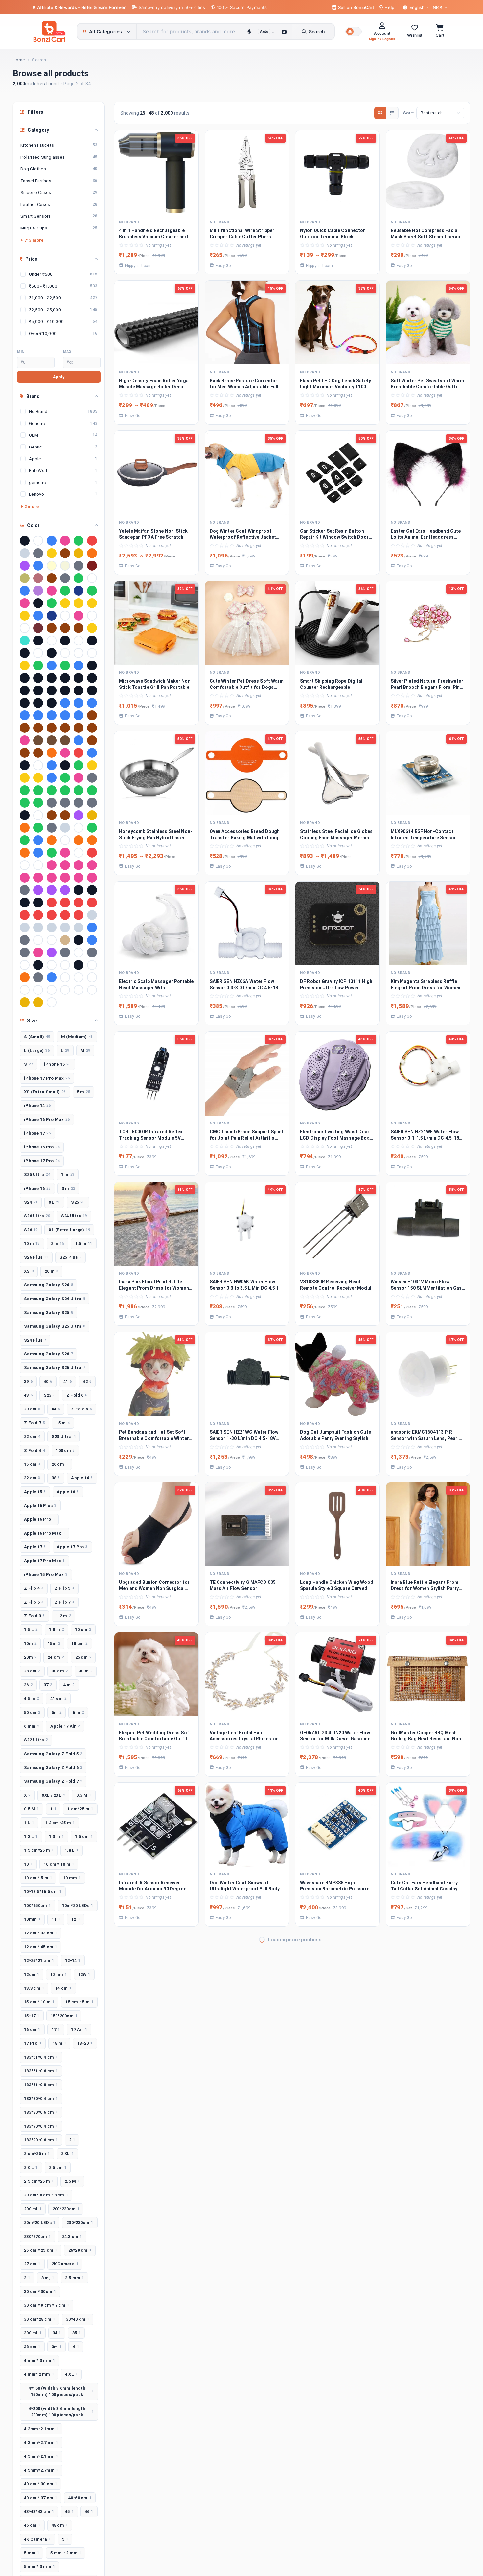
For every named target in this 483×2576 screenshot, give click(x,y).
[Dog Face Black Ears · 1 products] (65, 765)
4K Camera (37, 2539)
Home (19, 60)
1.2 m (63, 1616)
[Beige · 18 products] (65, 566)
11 (56, 1919)
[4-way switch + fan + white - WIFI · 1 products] (79, 653)
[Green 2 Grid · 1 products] (38, 790)
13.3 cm (34, 1988)
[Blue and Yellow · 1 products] (79, 703)
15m (54, 1643)
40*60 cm (80, 2498)
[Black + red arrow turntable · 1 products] (38, 678)
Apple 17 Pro (72, 1547)
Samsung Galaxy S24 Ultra (55, 1299)
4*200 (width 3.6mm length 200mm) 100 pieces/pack (61, 2412)
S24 (31, 1202)
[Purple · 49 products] (25, 566)
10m (30, 1643)
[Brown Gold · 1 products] (25, 728)
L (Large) (37, 1050)
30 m (86, 1671)
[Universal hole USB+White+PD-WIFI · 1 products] (92, 965)
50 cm (32, 1712)
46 (89, 2511)
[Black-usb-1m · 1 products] (52, 703)
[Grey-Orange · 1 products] (92, 803)
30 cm (60, 1671)
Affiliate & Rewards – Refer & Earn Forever (81, 7)
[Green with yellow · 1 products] (92, 790)
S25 (78, 1202)
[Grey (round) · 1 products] (65, 803)
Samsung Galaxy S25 (48, 1312)
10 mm (72, 1878)
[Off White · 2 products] (65, 616)
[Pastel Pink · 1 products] (52, 865)
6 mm (32, 1726)
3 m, (48, 2278)
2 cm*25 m (37, 2154)
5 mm (32, 2553)
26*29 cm (80, 2250)
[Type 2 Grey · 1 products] (92, 952)
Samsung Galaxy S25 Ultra (55, 1326)
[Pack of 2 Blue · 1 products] (38, 853)
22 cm (32, 1437)
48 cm (60, 2525)
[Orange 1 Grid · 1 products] (79, 840)
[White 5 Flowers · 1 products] (38, 990)
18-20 (85, 2043)
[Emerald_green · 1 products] (79, 765)
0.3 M (84, 1795)
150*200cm (64, 2016)
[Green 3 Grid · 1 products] (52, 790)
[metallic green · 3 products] (65, 591)
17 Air (79, 2030)
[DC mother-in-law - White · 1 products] (38, 765)
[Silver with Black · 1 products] (52, 928)
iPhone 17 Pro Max (47, 1078)
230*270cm (37, 2236)
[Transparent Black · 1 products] (79, 940)
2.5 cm (58, 2167)
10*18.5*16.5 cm (43, 1892)
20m (30, 1657)
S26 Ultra (37, 1216)
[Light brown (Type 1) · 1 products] (52, 815)
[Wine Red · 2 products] (38, 628)
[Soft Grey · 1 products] (25, 940)
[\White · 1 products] (52, 1002)
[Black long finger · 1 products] (25, 690)
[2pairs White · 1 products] (38, 653)
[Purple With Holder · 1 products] (65, 890)
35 (77, 2333)
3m (57, 2347)
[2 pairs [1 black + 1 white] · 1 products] (25, 653)
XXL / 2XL (54, 1795)
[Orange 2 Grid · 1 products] (92, 840)
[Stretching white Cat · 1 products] (52, 940)
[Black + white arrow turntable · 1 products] (52, 678)
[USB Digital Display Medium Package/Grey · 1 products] (38, 977)
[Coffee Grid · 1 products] (52, 740)
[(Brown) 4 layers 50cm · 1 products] (79, 628)
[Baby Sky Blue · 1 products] (79, 666)
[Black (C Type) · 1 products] (25, 678)
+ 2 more (30, 506)
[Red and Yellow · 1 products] (65, 903)
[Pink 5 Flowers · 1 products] (92, 865)
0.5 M (32, 1809)
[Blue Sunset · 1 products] (38, 715)
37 (48, 1685)
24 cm (56, 1657)
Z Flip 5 (64, 1588)
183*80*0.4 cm (41, 2098)
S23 (49, 1395)
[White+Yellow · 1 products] (79, 990)
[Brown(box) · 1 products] (65, 728)
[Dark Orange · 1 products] (52, 753)
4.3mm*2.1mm (41, 2429)
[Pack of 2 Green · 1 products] (52, 853)
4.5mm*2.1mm (41, 2456)
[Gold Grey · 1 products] (25, 778)
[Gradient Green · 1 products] (65, 778)
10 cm (83, 1630)
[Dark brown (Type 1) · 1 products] (25, 753)
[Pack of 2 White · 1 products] (79, 853)
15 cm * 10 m (39, 2002)
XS (29, 1271)
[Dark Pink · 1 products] (65, 753)
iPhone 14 (37, 1106)
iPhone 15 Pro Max (46, 1574)
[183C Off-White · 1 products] (79, 641)
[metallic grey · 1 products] (52, 828)
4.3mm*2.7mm (41, 2443)
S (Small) (37, 1037)
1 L (29, 1823)
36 (28, 1685)
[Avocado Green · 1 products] (38, 666)
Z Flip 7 (64, 1602)
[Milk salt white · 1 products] (79, 828)
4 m (69, 1685)
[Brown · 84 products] (65, 553)
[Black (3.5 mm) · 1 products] (92, 666)
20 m (51, 1271)
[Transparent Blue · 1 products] (92, 940)
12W (84, 1974)
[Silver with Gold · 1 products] (65, 928)
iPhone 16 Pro (42, 1147)
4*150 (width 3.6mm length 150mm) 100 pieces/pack (61, 2391)
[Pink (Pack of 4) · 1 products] (65, 865)
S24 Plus (35, 1340)
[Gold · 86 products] (52, 553)
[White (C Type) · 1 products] (79, 977)
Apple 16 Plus (40, 1506)
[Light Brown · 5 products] (52, 578)
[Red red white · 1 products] (92, 903)
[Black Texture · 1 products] (65, 690)
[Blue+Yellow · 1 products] (65, 715)
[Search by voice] (249, 32)
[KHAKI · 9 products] (25, 578)
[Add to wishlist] (190, 208)
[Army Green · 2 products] (92, 591)
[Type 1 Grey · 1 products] (65, 952)
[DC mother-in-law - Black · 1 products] (25, 765)
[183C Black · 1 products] (65, 641)
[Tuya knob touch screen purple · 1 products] (52, 952)
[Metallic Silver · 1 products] (65, 828)
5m (57, 1712)
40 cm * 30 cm (41, 2484)
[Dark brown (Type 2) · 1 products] (38, 753)
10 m (32, 1244)
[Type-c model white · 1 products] (52, 965)
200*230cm (66, 2209)
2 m (57, 1244)
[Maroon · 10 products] (92, 566)
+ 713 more (32, 240)
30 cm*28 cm (39, 2319)
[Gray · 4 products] (65, 578)
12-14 (73, 1961)
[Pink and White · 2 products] (79, 616)
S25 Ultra (37, 1175)
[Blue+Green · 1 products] (52, 715)
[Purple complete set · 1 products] (52, 890)
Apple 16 (68, 1492)
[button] (354, 32)
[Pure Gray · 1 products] (25, 890)
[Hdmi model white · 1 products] (38, 815)
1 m (68, 1175)
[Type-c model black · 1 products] (38, 965)
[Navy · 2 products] (52, 616)
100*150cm (37, 1905)
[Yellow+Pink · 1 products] (38, 1002)
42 (87, 1381)
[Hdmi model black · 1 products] (25, 815)
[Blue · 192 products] (52, 541)
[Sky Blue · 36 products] (38, 566)
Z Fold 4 (34, 1450)
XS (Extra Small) (45, 1092)
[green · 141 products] (79, 541)
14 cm (63, 1988)
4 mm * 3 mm (39, 2360)
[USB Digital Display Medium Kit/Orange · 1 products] (25, 977)
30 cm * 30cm (40, 2292)
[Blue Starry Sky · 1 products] (25, 715)
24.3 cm (72, 2236)
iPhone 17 (37, 1133)
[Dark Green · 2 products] (52, 603)
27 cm (32, 2264)
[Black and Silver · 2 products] (38, 603)
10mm (32, 1919)
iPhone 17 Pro (42, 1161)
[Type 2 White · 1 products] (25, 965)
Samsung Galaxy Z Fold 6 (53, 1768)
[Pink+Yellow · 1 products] (79, 878)
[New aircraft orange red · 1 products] (52, 840)
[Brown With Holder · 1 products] (38, 728)
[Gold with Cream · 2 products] (92, 603)
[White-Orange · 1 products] (92, 990)
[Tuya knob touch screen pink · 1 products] (38, 952)
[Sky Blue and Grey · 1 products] (92, 928)
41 (68, 1381)
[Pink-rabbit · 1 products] (92, 878)
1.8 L (72, 1850)
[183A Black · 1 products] (38, 641)
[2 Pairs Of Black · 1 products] (92, 641)
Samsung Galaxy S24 (48, 1285)
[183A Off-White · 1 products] (52, 641)
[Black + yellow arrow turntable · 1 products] (65, 678)
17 (56, 2030)
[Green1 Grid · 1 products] (38, 803)
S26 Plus (36, 1257)
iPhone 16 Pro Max (47, 1119)
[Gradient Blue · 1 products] (52, 778)
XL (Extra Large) (69, 1230)
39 (28, 1381)
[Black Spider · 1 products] (38, 690)
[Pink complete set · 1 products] (52, 878)
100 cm (65, 1450)
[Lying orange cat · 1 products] (25, 828)
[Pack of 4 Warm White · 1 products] (25, 865)
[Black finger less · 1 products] (92, 678)
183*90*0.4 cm (41, 2126)
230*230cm (80, 2223)
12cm (32, 1974)
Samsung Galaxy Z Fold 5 (53, 1754)
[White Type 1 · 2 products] (92, 616)
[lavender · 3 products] (38, 591)
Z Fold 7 (34, 1423)
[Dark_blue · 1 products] (92, 753)
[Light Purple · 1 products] (79, 815)
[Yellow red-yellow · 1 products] (25, 1002)
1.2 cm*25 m (60, 1823)
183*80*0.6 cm (41, 2112)
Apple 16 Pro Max (44, 1533)
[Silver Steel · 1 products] (25, 928)
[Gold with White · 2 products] (25, 616)
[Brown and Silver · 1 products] (92, 715)
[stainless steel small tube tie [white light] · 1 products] (38, 940)
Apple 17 (35, 1547)
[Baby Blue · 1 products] (52, 666)
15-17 (32, 2016)
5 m (83, 1092)
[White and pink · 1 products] (52, 990)
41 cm (58, 1699)
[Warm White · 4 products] (92, 578)
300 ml (33, 2333)
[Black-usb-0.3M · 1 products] (38, 703)
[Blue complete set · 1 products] (92, 703)
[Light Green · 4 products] (79, 578)
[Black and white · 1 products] (79, 678)
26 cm (60, 1464)
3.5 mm (75, 2278)
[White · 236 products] (38, 541)
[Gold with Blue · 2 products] (79, 603)
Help (389, 7)
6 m (78, 1712)
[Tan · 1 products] (65, 940)
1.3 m (57, 1836)
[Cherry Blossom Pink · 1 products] (25, 740)
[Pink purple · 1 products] (65, 878)
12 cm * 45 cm (41, 1947)
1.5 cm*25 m (39, 1850)
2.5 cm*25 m (39, 2181)
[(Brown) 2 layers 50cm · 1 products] (52, 628)
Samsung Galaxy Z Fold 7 (53, 1781)
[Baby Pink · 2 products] (25, 603)
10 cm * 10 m (59, 1864)
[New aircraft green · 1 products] (25, 840)
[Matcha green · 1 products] (38, 828)
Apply (59, 377)
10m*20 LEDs (78, 1905)
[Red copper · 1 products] (79, 903)
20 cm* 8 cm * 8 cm (46, 2195)
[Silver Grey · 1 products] (92, 915)
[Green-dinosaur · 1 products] (25, 803)
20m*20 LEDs (40, 2223)
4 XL (71, 2374)
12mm (58, 1974)
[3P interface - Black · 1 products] (52, 653)
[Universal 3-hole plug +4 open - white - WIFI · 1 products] (65, 965)
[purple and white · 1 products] (38, 890)
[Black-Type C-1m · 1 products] (25, 703)
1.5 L (31, 1630)
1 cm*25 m (80, 1809)
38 (56, 1478)
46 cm (32, 2525)
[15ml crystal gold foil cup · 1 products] (92, 628)
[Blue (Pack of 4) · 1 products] (65, 703)
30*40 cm (78, 2319)
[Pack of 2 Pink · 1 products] (65, 853)
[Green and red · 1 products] (65, 790)
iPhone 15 (57, 1064)
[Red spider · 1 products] (25, 915)
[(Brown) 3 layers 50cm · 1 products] (65, 628)
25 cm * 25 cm (41, 2250)
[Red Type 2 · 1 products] (52, 915)
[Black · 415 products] (25, 541)
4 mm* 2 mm (39, 2374)
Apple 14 (82, 1478)
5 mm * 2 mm (66, 2553)
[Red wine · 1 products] (65, 915)
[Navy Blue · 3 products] (79, 591)
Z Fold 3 (34, 1616)
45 (69, 2511)
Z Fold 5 (81, 1409)
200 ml (33, 2209)
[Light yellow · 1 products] (92, 815)
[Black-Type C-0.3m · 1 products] (92, 690)
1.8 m (57, 1630)
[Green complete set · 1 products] (79, 790)
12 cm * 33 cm (41, 1933)
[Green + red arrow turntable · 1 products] (25, 790)
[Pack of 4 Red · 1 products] (92, 853)
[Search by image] (284, 32)
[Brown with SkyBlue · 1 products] (52, 728)
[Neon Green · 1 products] (92, 828)
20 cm (32, 1409)
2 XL (67, 2154)
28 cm (32, 1671)
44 (56, 1409)
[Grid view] (380, 113)
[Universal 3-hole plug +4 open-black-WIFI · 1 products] (79, 965)
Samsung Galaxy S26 (48, 1354)
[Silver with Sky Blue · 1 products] (79, 928)
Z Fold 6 (77, 1395)
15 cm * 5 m (79, 2002)
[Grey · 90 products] (38, 553)
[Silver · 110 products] (25, 553)
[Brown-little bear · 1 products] (92, 728)
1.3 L (31, 1836)
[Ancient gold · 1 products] (25, 666)
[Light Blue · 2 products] (38, 616)
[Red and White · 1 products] (52, 903)
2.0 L (31, 2167)
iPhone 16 (37, 1188)
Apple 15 (35, 1492)
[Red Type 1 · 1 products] (38, 915)
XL (54, 1202)
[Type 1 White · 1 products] (79, 952)
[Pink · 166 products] (65, 541)
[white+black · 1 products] (65, 990)
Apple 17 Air (65, 1726)
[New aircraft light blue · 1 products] (38, 840)
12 (76, 1919)
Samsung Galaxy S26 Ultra (55, 1368)
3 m (68, 1188)
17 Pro (33, 2043)
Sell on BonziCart (355, 7)
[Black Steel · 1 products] (52, 690)
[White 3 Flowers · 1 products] (25, 990)
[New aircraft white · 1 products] (65, 840)
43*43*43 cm (39, 2511)
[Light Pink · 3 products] (52, 591)
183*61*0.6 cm (41, 2071)
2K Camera (65, 2264)
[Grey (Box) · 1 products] (52, 803)
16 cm (32, 2030)
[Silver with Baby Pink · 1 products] (38, 928)
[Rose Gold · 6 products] (38, 578)
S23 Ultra (64, 1437)
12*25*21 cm (39, 1961)
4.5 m (32, 1699)
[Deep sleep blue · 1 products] (52, 765)
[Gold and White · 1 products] (92, 765)
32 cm (32, 1478)
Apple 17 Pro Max (44, 1561)
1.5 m (84, 1244)
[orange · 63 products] (92, 553)
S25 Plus (70, 1257)
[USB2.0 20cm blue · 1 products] (52, 977)
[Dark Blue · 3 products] (25, 591)
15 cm (32, 1464)
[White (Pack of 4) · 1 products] (92, 977)
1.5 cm (84, 1836)
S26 (31, 1230)
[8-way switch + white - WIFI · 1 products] (92, 653)
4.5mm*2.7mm (41, 2470)
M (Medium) (77, 1037)
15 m (63, 1423)
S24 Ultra (74, 1216)
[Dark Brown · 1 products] (92, 740)
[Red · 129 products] (92, 541)
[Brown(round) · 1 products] (79, 728)
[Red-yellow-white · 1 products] (79, 915)
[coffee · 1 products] (38, 740)
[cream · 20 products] (52, 566)
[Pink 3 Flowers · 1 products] (79, 865)
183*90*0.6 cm (41, 2140)
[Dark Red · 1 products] (79, 753)
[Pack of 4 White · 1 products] (38, 865)
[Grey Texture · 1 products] (79, 803)
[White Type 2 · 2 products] (25, 628)
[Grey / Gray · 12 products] (79, 566)
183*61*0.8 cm (41, 2085)
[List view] (392, 113)
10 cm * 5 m (38, 1878)
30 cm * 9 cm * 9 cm (46, 2305)
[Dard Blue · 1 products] (79, 740)
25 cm (83, 1657)
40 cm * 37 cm (41, 2498)
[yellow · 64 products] (79, 553)
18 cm (80, 1643)
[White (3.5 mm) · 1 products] (65, 977)
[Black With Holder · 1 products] (79, 690)
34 (57, 2333)
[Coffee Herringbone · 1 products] (65, 740)
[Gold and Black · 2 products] (65, 603)
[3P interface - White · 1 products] (65, 653)
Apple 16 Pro (39, 1519)
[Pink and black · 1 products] (25, 878)
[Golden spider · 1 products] (38, 778)
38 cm (32, 2347)
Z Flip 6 (34, 1602)
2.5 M (72, 2181)
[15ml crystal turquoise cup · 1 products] (25, 641)
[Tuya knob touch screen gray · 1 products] (25, 952)
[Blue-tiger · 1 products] (79, 715)
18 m (59, 2043)
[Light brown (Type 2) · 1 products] (65, 815)
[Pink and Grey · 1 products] (38, 878)
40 (48, 1381)
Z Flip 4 (34, 1588)
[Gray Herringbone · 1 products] (92, 778)
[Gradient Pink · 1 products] (79, 778)
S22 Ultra (36, 1740)
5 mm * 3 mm (39, 2567)
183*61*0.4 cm (41, 2057)
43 (28, 1395)
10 (28, 1864)
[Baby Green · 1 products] (65, 666)
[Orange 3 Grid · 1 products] (25, 853)
